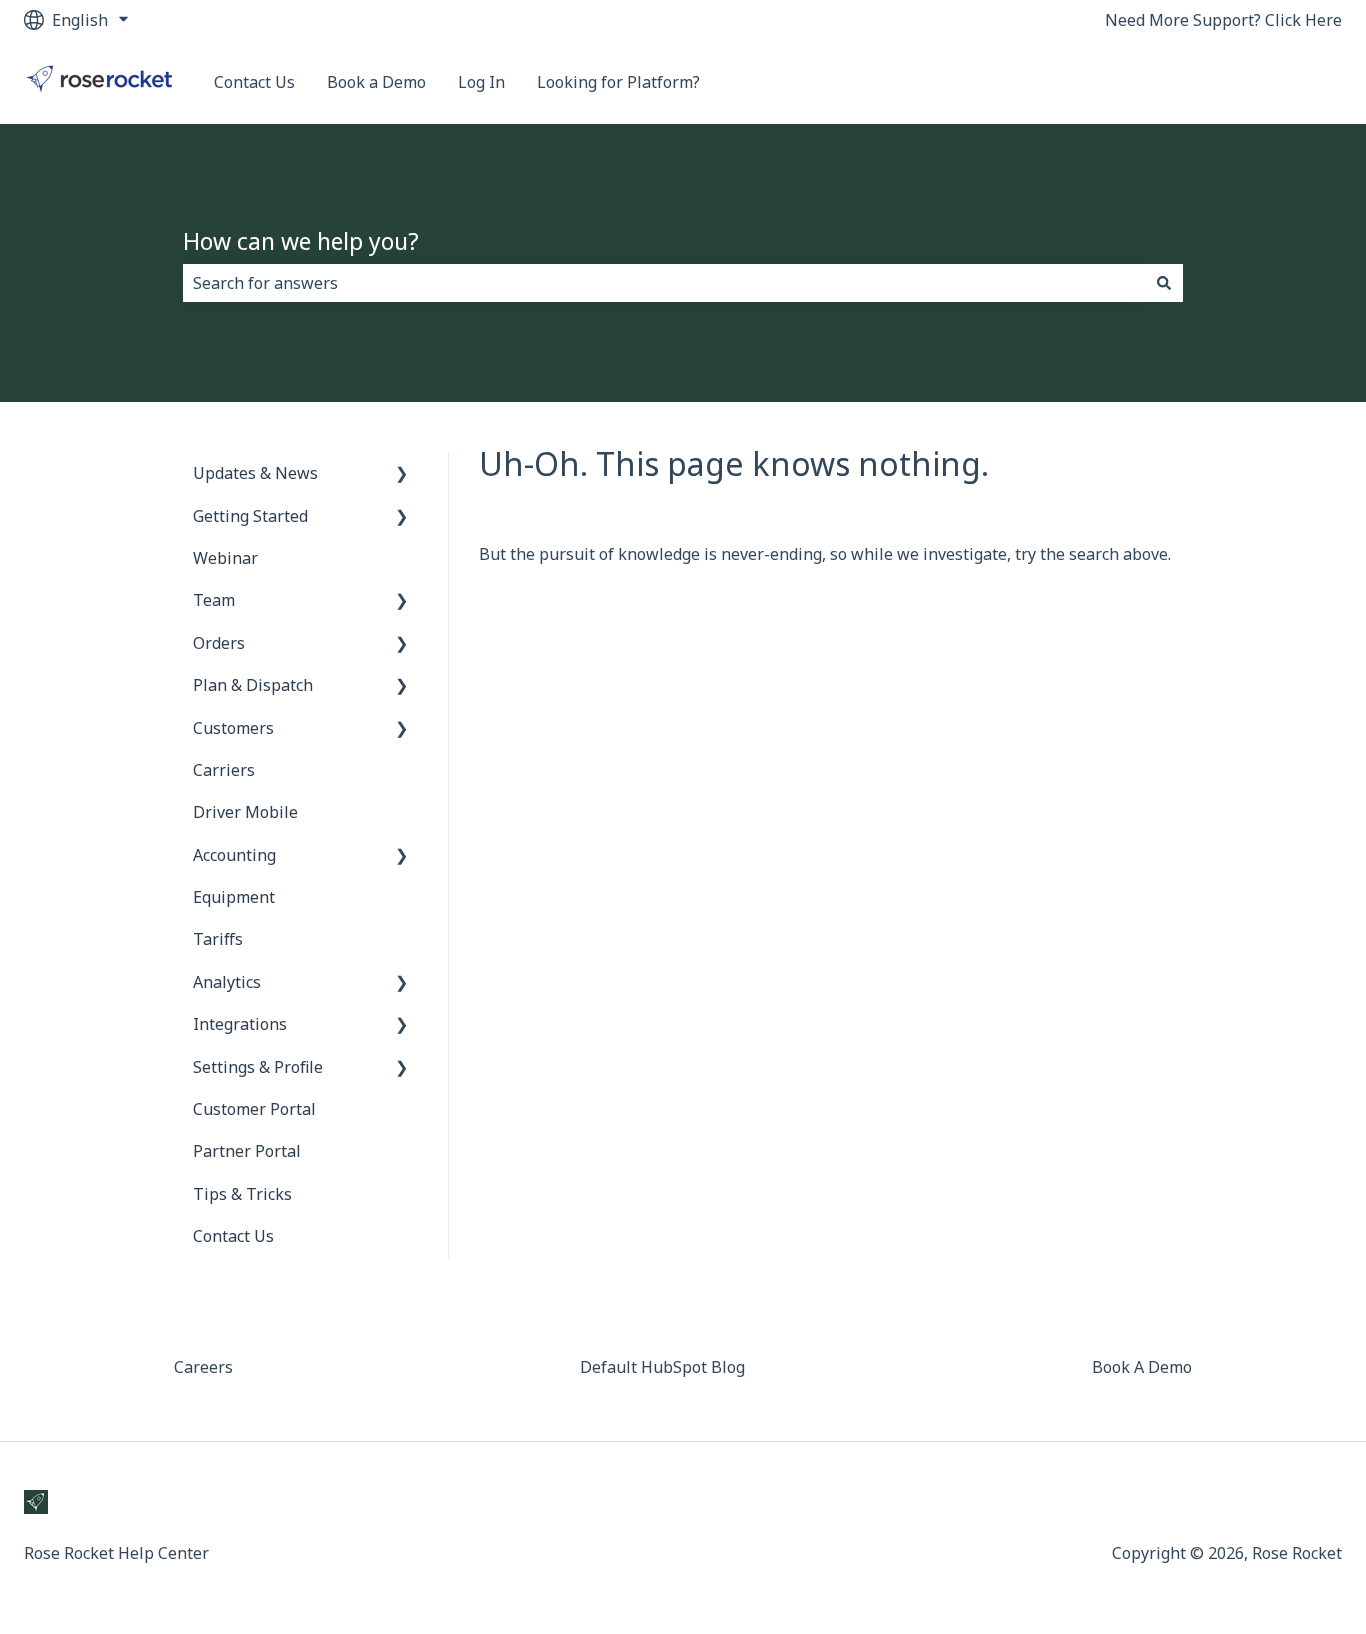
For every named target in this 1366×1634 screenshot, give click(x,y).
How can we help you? (301, 241)
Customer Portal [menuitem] (254, 1109)
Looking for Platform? (618, 82)
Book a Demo (376, 82)
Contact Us (254, 82)
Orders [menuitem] (219, 643)
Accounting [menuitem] (234, 855)
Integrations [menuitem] (240, 1024)
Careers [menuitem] (203, 1367)
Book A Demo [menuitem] (1142, 1367)
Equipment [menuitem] (234, 897)
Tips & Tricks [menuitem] (242, 1194)
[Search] (1164, 283)
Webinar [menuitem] (225, 558)
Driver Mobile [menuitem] (245, 812)
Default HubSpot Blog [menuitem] (662, 1367)
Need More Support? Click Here (1223, 20)
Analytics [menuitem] (227, 982)
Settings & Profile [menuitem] (258, 1067)
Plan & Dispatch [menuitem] (253, 685)
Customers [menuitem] (233, 728)
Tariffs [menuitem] (218, 939)
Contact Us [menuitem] (233, 1236)
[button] (402, 474)
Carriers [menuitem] (224, 770)
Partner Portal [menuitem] (247, 1151)
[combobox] (664, 283)
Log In (481, 82)
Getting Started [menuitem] (250, 516)
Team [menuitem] (214, 600)
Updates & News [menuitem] (255, 473)
